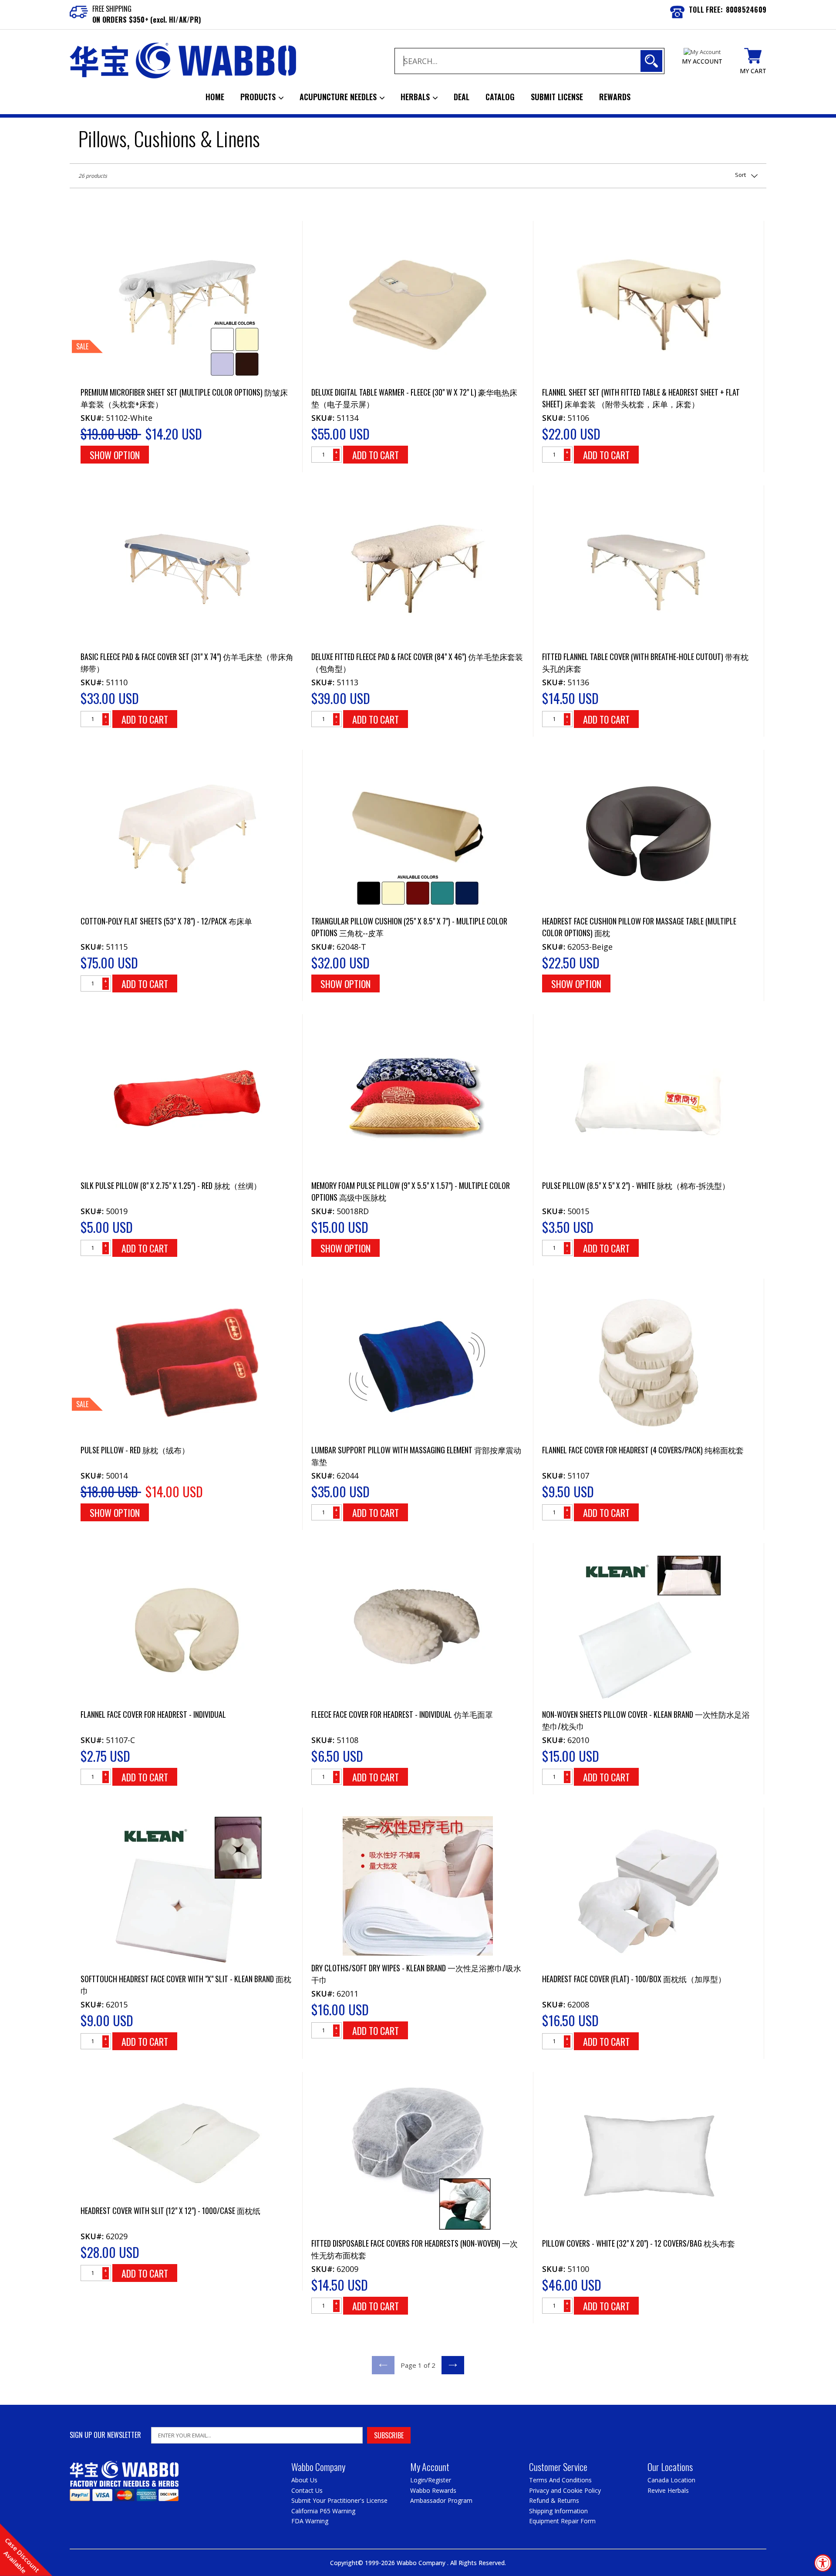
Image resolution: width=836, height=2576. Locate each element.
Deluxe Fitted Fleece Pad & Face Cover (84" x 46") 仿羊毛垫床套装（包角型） (417, 662)
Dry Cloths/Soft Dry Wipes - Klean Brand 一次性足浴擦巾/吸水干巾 (416, 1974)
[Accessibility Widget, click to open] (823, 2563)
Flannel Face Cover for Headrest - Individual (153, 1714)
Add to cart (376, 455)
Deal (462, 97)
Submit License (557, 97)
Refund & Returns (554, 2500)
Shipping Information (558, 2511)
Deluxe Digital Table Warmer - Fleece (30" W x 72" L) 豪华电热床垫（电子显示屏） (414, 398)
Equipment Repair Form (562, 2521)
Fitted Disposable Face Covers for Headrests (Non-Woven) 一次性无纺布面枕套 (415, 2249)
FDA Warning (310, 2521)
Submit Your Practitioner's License (339, 2500)
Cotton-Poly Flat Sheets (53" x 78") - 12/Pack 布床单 (166, 921)
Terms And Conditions (560, 2480)
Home (215, 97)
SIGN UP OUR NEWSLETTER (105, 2435)
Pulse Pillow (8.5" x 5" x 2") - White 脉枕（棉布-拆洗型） (636, 1185)
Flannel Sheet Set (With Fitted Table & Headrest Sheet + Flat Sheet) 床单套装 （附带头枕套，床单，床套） (641, 398)
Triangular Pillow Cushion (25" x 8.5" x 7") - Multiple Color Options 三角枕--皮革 (409, 927)
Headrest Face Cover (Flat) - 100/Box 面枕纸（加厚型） (634, 1979)
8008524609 (746, 10)
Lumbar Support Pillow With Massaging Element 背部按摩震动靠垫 (416, 1456)
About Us (304, 2480)
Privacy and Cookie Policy (565, 2490)
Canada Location (671, 2480)
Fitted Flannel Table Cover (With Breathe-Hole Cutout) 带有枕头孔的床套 (645, 662)
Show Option (115, 455)
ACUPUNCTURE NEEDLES (339, 97)
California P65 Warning (323, 2511)
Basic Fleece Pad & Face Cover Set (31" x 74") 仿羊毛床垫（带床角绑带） (187, 662)
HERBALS (416, 97)
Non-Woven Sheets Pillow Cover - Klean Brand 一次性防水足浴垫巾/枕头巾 (646, 1720)
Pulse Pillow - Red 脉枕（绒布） (135, 1450)
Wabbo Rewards (433, 2490)
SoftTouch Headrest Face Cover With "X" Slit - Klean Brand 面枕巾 (186, 1985)
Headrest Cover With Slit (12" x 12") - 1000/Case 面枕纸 (170, 2210)
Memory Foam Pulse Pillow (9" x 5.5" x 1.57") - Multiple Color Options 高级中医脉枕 (411, 1191)
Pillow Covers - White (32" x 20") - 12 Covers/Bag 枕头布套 (639, 2243)
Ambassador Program (441, 2500)
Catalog (500, 97)
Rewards (615, 97)
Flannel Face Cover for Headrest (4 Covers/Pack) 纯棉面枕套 (643, 1450)
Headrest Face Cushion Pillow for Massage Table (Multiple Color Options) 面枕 (639, 927)
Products (259, 97)
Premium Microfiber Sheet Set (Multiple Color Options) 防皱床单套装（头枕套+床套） (184, 398)
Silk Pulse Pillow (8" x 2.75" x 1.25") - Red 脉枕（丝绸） (171, 1185)
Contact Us (307, 2490)
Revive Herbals (668, 2490)
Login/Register (431, 2480)
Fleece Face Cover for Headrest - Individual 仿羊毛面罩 (402, 1714)
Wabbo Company (422, 2563)
